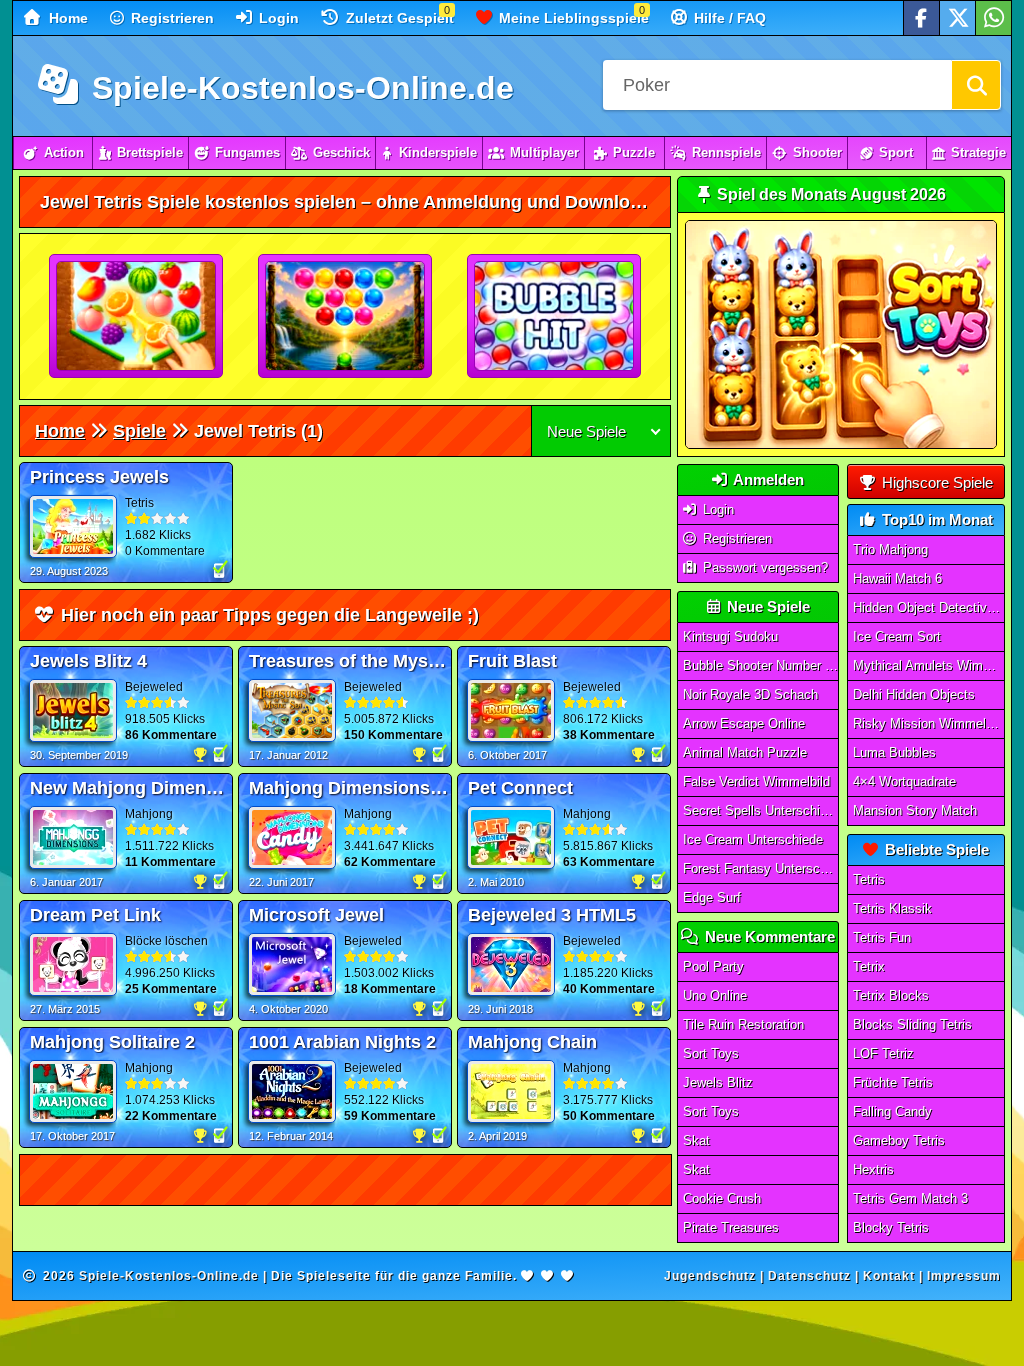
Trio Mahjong (890, 549)
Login (277, 18)
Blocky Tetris (891, 1227)
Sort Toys (711, 1053)
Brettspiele (150, 152)
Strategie (978, 152)
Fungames (247, 152)
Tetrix (869, 966)
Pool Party (713, 966)
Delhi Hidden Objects (914, 694)
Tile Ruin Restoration (743, 1024)
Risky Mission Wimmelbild (929, 723)
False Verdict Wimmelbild (756, 781)
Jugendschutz (710, 1276)
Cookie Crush (722, 1198)
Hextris (873, 1169)
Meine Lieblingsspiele (572, 18)
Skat (696, 1140)
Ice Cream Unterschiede (753, 839)
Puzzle (634, 152)
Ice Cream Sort (897, 636)
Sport (896, 152)
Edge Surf (712, 897)
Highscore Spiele (935, 482)
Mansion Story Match (915, 810)
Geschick (341, 152)
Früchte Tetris (893, 1082)
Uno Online (715, 995)
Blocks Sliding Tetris (912, 1024)
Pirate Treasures (731, 1227)
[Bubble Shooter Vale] (346, 317)
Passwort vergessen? (763, 567)
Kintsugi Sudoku (730, 636)
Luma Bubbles (894, 752)
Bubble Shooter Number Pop (761, 665)
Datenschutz (809, 1276)
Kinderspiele (438, 152)
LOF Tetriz (883, 1053)
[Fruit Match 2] (137, 317)
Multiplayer (544, 152)
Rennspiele (726, 152)
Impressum (964, 1276)
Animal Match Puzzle (745, 752)
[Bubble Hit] (555, 317)
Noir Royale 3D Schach (750, 694)
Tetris (869, 879)
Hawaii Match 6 (897, 578)
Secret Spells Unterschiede (761, 810)
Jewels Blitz (718, 1082)
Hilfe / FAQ (728, 18)
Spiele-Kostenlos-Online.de (298, 88)
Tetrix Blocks (891, 995)
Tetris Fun (882, 937)
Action (64, 152)
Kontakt (889, 1276)
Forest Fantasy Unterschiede (761, 868)
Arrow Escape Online (744, 723)
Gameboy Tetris (899, 1140)
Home (66, 18)
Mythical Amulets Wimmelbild (929, 665)
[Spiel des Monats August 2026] (841, 444)
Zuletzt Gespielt (398, 18)
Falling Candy (892, 1111)
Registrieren (170, 18)
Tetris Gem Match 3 (910, 1198)
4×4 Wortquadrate (904, 781)
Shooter (817, 152)
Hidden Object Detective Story (929, 607)
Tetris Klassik (892, 908)
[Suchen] (976, 85)
